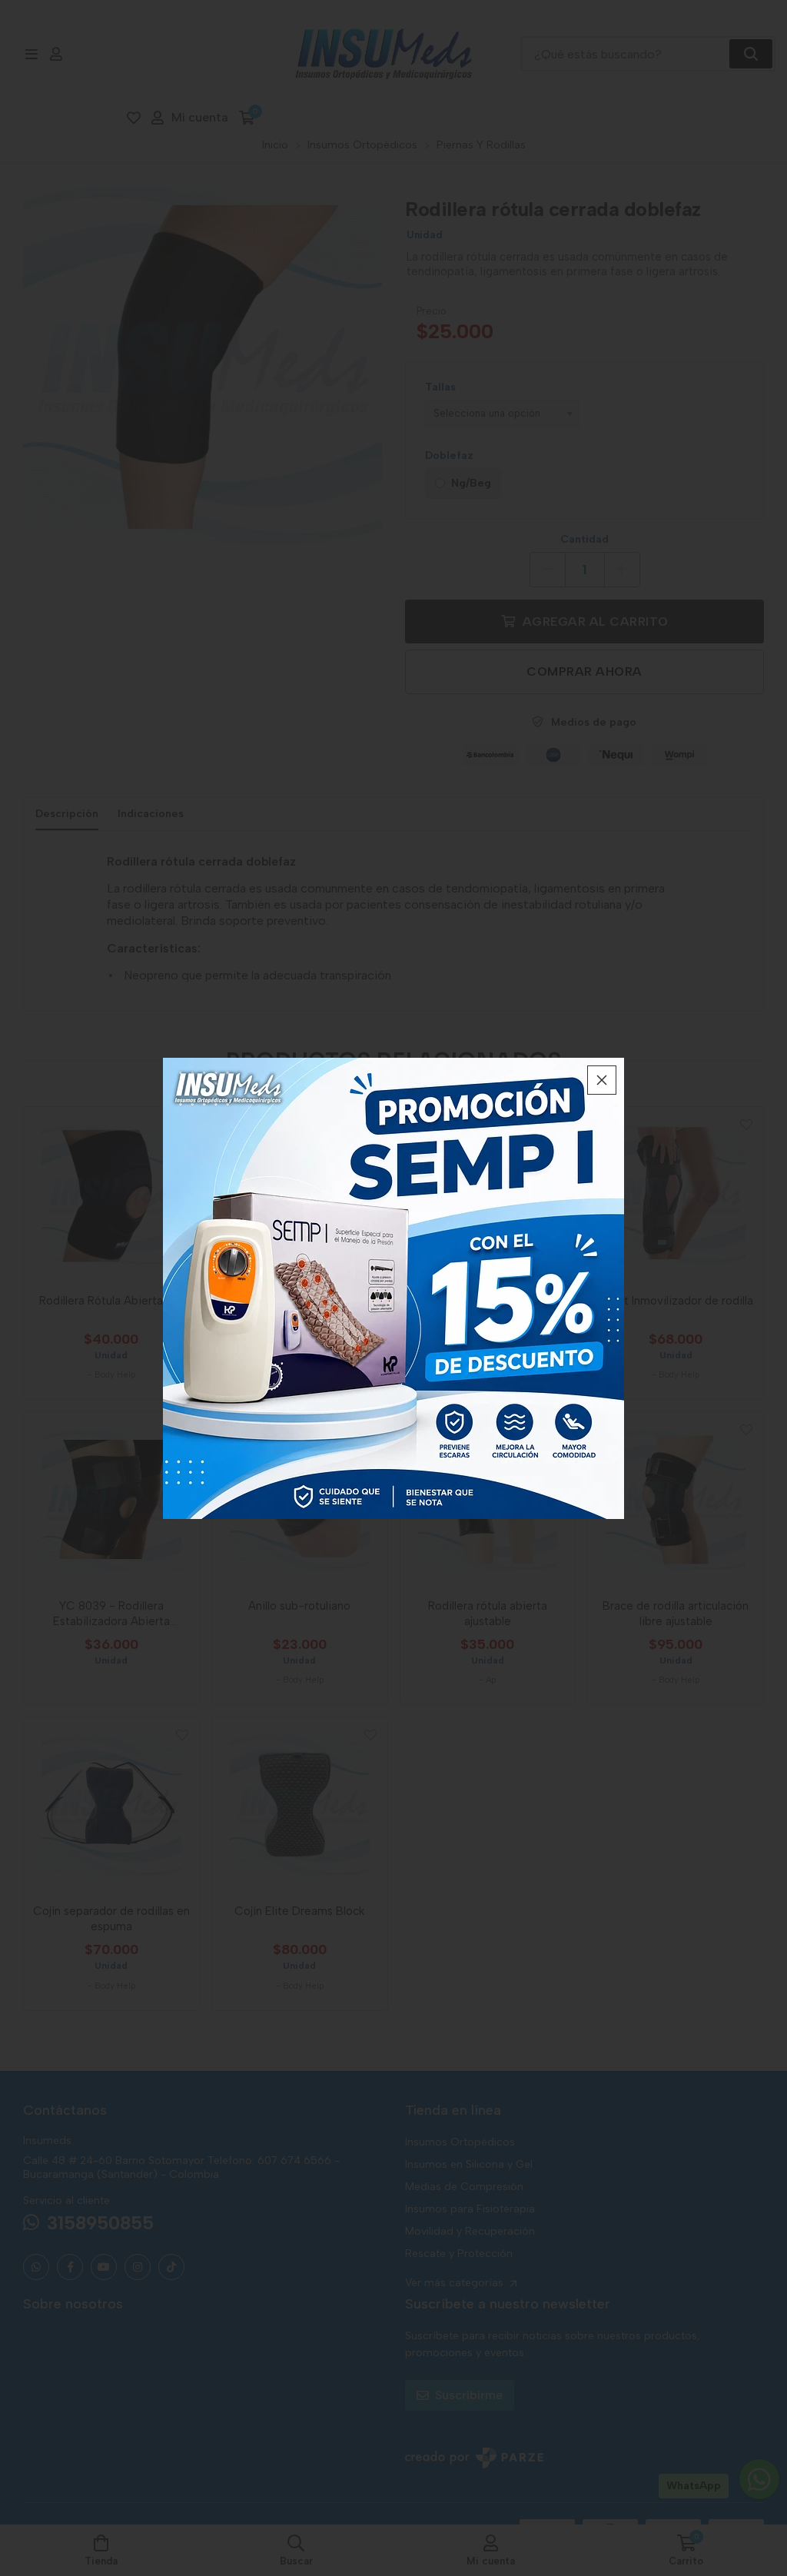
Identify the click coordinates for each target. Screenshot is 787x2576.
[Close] (602, 1080)
